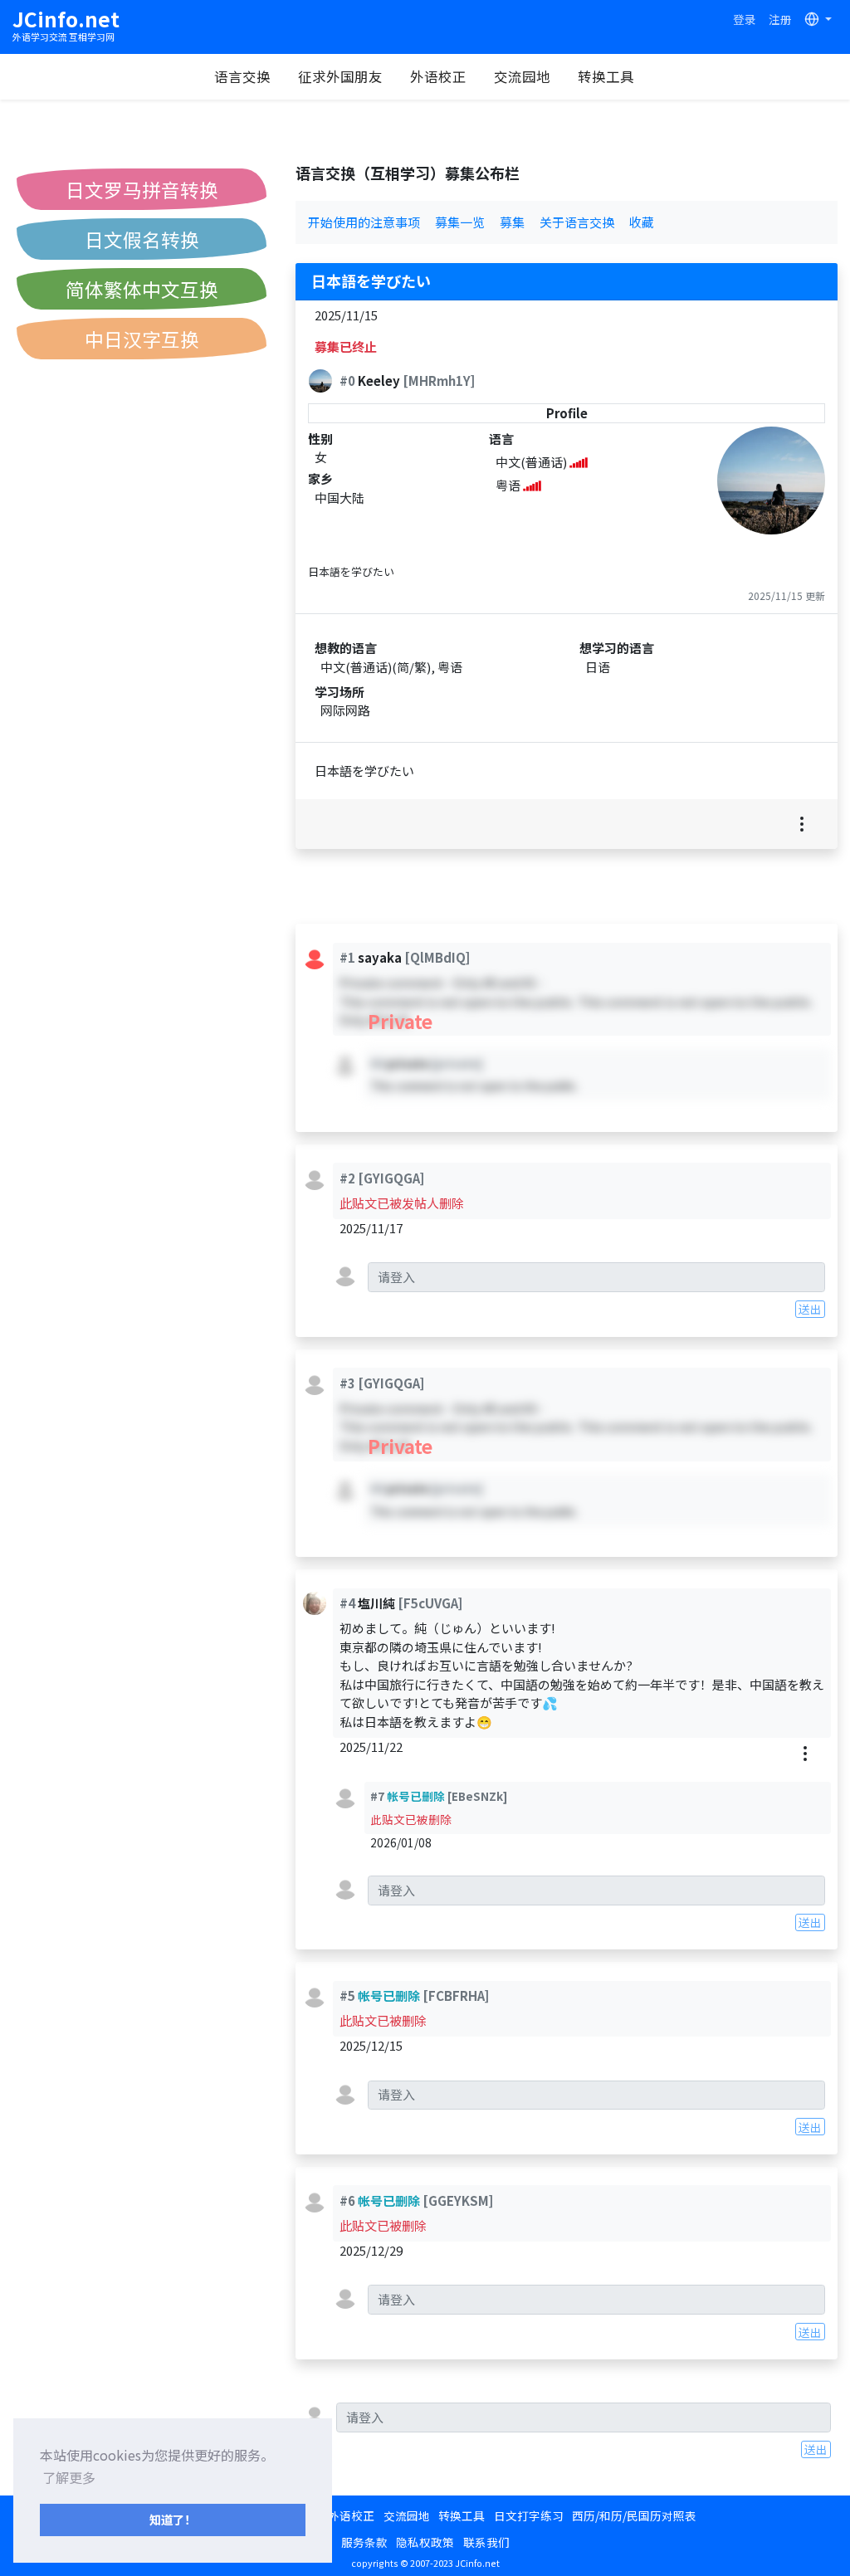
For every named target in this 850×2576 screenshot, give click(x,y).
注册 (780, 19)
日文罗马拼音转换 (142, 189)
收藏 (642, 222)
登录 (745, 19)
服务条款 (364, 2542)
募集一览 (460, 222)
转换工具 (606, 76)
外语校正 (438, 76)
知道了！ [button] (173, 2519)
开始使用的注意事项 (364, 222)
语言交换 (242, 76)
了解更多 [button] (69, 2477)
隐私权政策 (425, 2542)
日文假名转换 (142, 239)
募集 (512, 222)
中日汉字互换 (142, 339)
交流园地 (522, 76)
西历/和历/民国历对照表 (634, 2515)
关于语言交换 (577, 222)
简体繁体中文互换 (142, 289)
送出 (810, 1309)
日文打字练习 (529, 2515)
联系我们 (486, 2542)
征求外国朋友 (340, 76)
